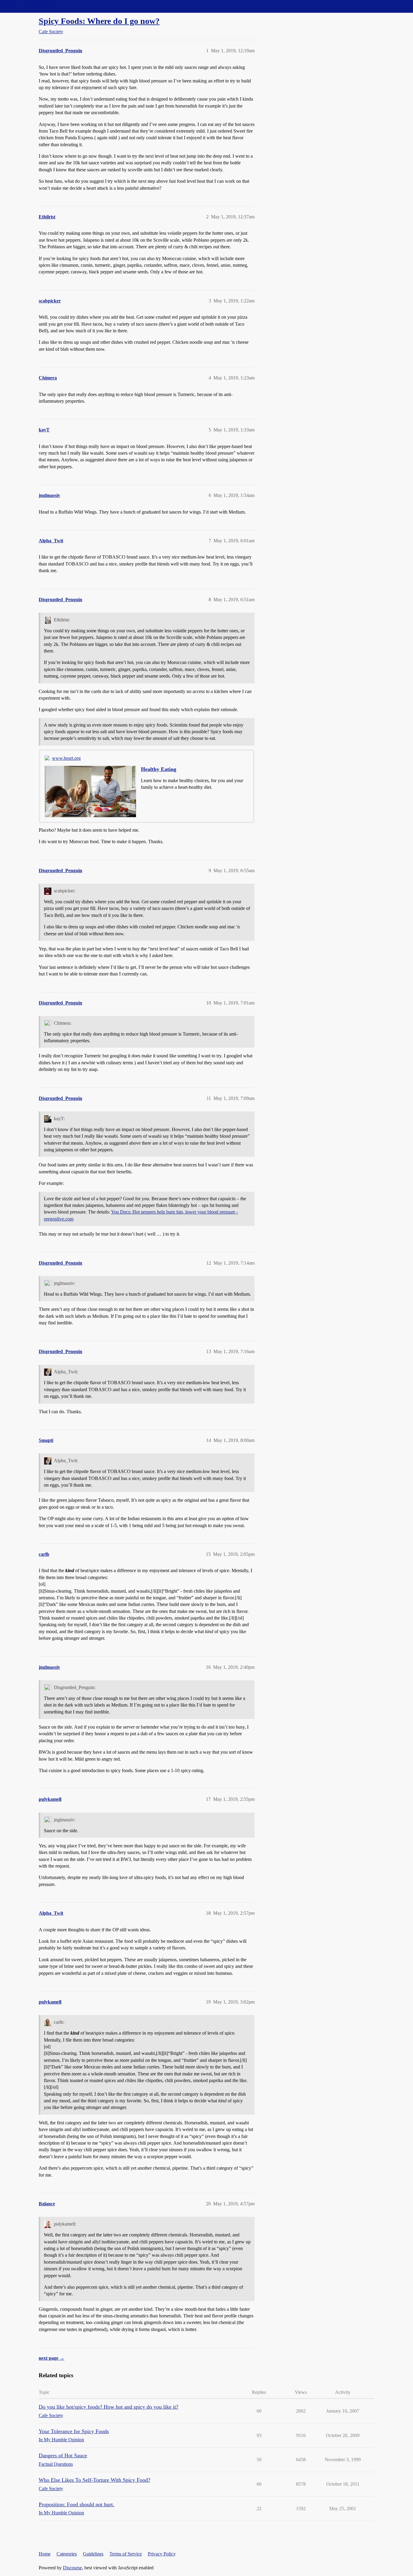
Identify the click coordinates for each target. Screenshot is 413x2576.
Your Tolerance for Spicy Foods (74, 2431)
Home (45, 2554)
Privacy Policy (162, 2554)
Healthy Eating (159, 769)
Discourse (72, 2568)
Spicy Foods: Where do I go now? (99, 21)
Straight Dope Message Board (32, 6)
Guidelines (93, 2554)
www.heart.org (66, 758)
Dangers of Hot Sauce (63, 2455)
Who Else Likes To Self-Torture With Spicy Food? (94, 2480)
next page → (52, 2358)
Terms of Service (126, 2554)
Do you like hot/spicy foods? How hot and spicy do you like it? (109, 2407)
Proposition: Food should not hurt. (76, 2504)
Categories (67, 2554)
